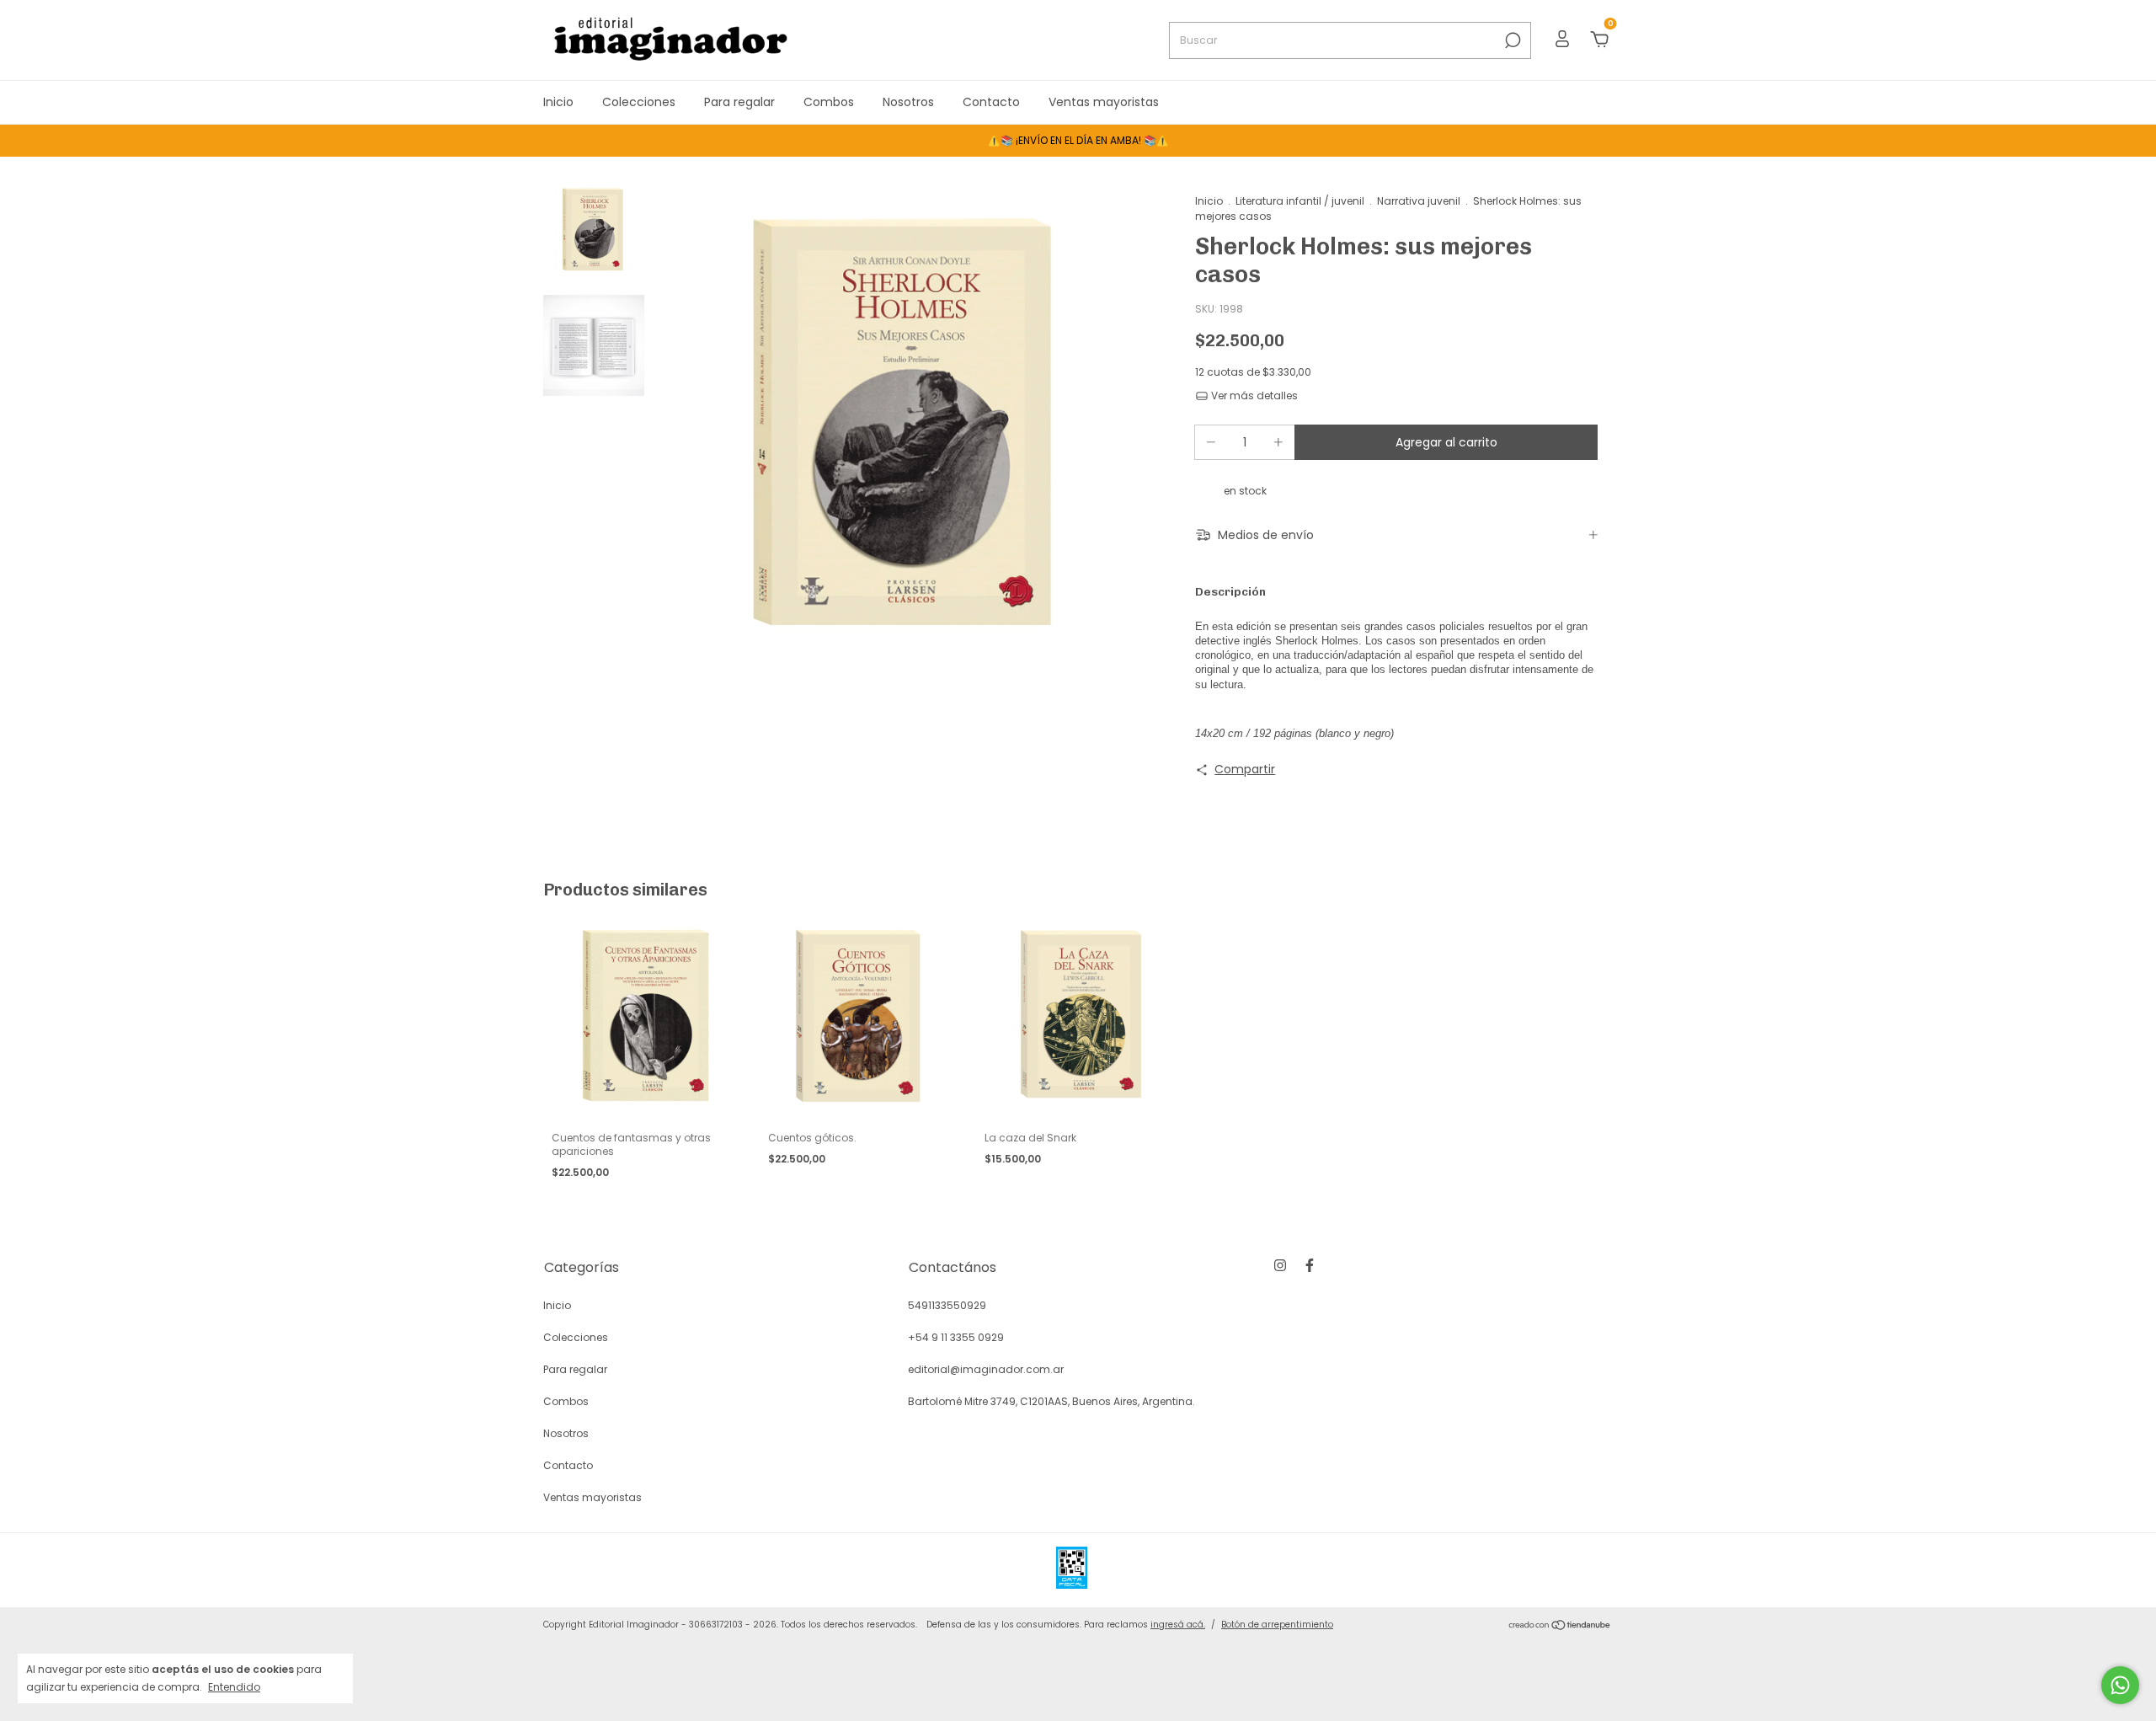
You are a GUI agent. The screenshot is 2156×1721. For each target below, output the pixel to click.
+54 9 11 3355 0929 (956, 1337)
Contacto (991, 102)
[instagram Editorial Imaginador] (1280, 1266)
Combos (829, 102)
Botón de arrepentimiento (1277, 1625)
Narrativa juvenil (1419, 201)
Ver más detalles (1253, 396)
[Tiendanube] (1560, 1627)
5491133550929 (947, 1305)
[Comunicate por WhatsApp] (2120, 1685)
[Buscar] (1511, 40)
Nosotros (908, 102)
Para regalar (739, 102)
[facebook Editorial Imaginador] (1310, 1266)
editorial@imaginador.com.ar (986, 1369)
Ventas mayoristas (1104, 102)
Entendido (234, 1686)
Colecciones (639, 102)
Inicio (558, 102)
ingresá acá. (1178, 1625)
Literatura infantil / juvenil (1300, 201)
